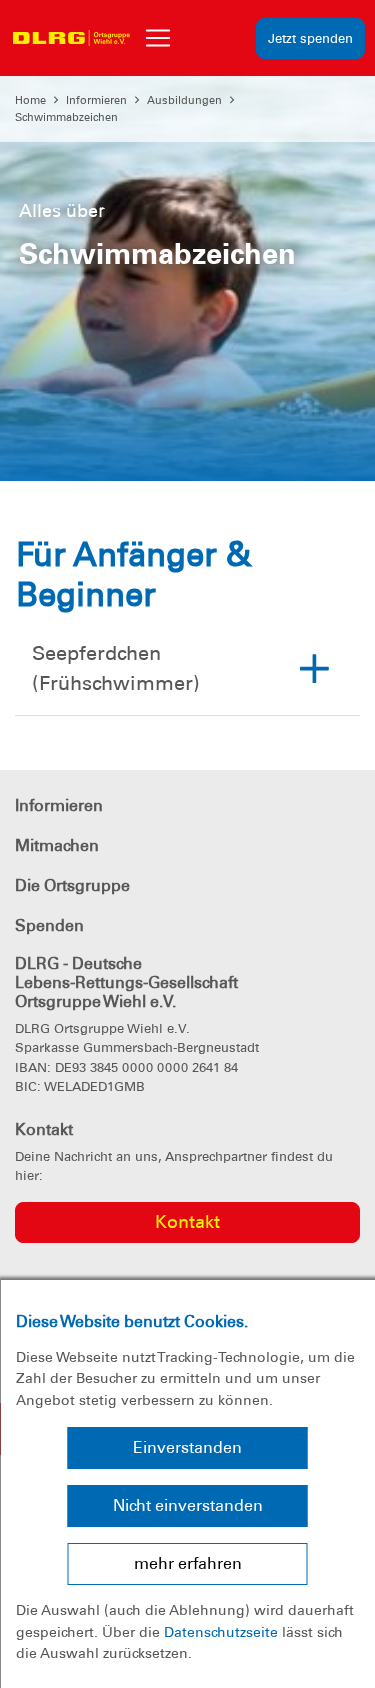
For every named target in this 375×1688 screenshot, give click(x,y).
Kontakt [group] (187, 1222)
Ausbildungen (184, 100)
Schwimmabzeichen (66, 117)
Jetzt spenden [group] (310, 38)
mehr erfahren (188, 1563)
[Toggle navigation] (158, 38)
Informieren (96, 100)
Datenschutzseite (221, 1632)
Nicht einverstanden (188, 1505)
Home (30, 100)
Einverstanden (187, 1447)
